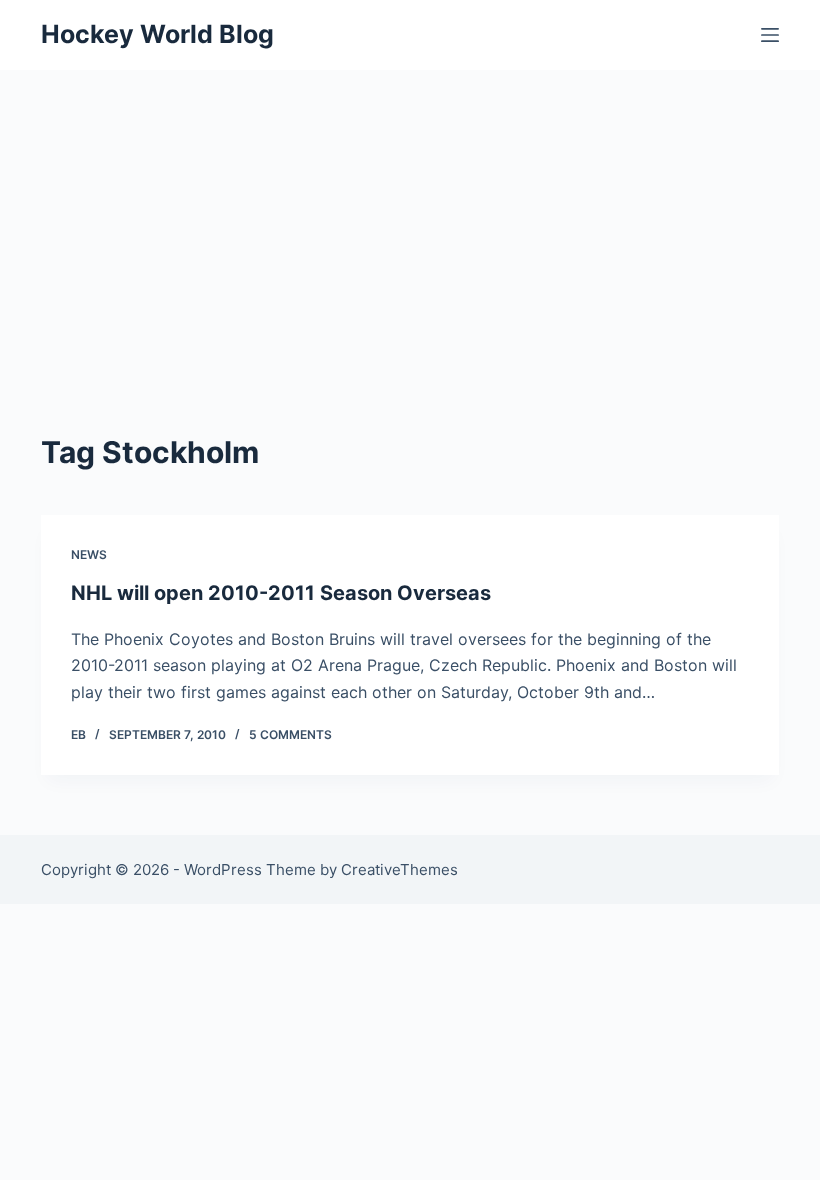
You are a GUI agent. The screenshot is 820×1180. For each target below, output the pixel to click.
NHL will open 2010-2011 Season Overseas (281, 593)
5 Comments (290, 734)
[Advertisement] (410, 220)
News (89, 554)
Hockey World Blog (157, 34)
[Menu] (770, 35)
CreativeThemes (399, 869)
